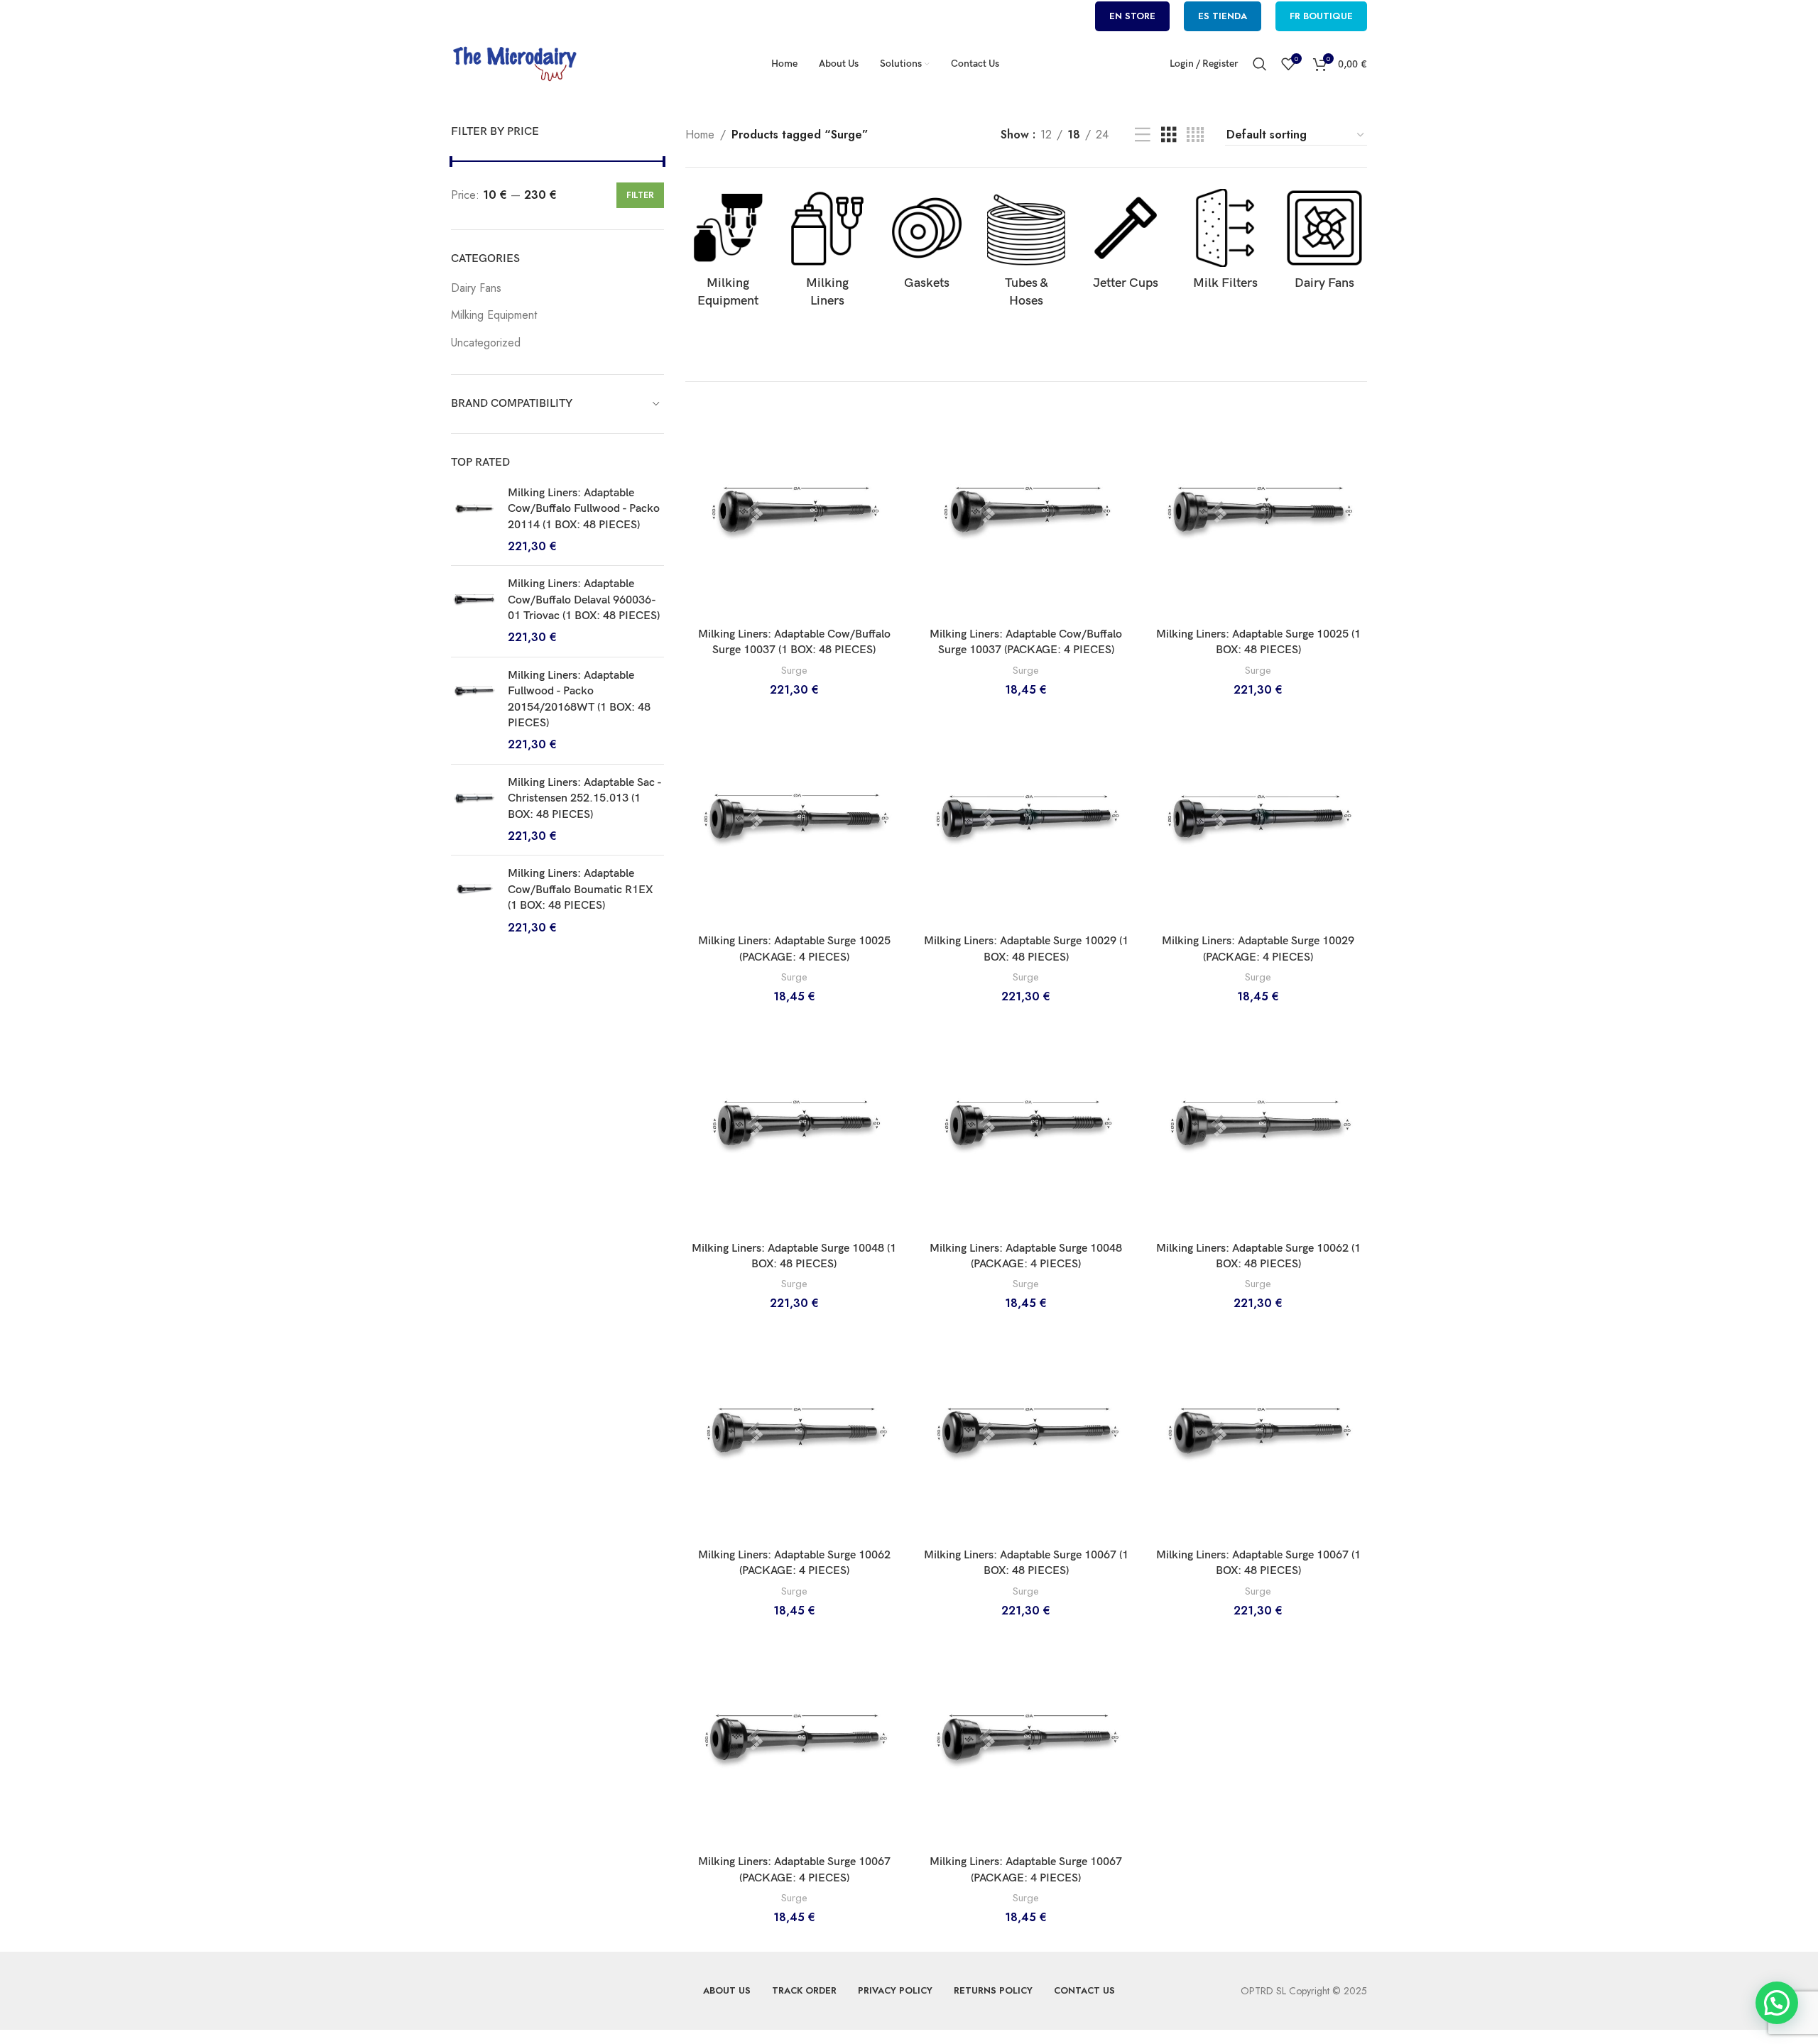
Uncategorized (486, 343)
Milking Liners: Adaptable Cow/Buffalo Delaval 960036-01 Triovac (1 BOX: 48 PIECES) (584, 600)
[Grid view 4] (1195, 135)
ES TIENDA (1223, 16)
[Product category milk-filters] (1225, 244)
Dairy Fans (476, 288)
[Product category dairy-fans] (1324, 244)
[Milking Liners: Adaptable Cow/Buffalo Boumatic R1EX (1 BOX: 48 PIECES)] (474, 901)
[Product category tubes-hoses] (1026, 253)
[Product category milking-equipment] (728, 253)
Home (700, 135)
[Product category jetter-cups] (1126, 244)
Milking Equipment (494, 315)
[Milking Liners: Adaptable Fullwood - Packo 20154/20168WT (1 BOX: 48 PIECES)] (474, 711)
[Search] (1260, 64)
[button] (1777, 2003)
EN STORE (1132, 16)
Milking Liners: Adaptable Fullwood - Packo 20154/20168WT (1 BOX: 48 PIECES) (579, 699)
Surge (794, 671)
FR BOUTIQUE (1321, 16)
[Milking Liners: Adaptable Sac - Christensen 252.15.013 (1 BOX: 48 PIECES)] (474, 810)
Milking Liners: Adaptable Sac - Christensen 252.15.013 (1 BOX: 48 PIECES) (584, 799)
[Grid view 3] (1169, 135)
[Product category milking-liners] (827, 253)
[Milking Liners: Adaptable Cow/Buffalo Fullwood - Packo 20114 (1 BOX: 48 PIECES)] (474, 520)
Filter (640, 195)
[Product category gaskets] (927, 244)
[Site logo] (515, 63)
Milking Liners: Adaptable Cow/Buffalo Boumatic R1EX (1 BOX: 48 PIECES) (580, 890)
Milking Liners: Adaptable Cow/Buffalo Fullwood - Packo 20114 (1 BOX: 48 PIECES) (584, 509)
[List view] (1143, 135)
